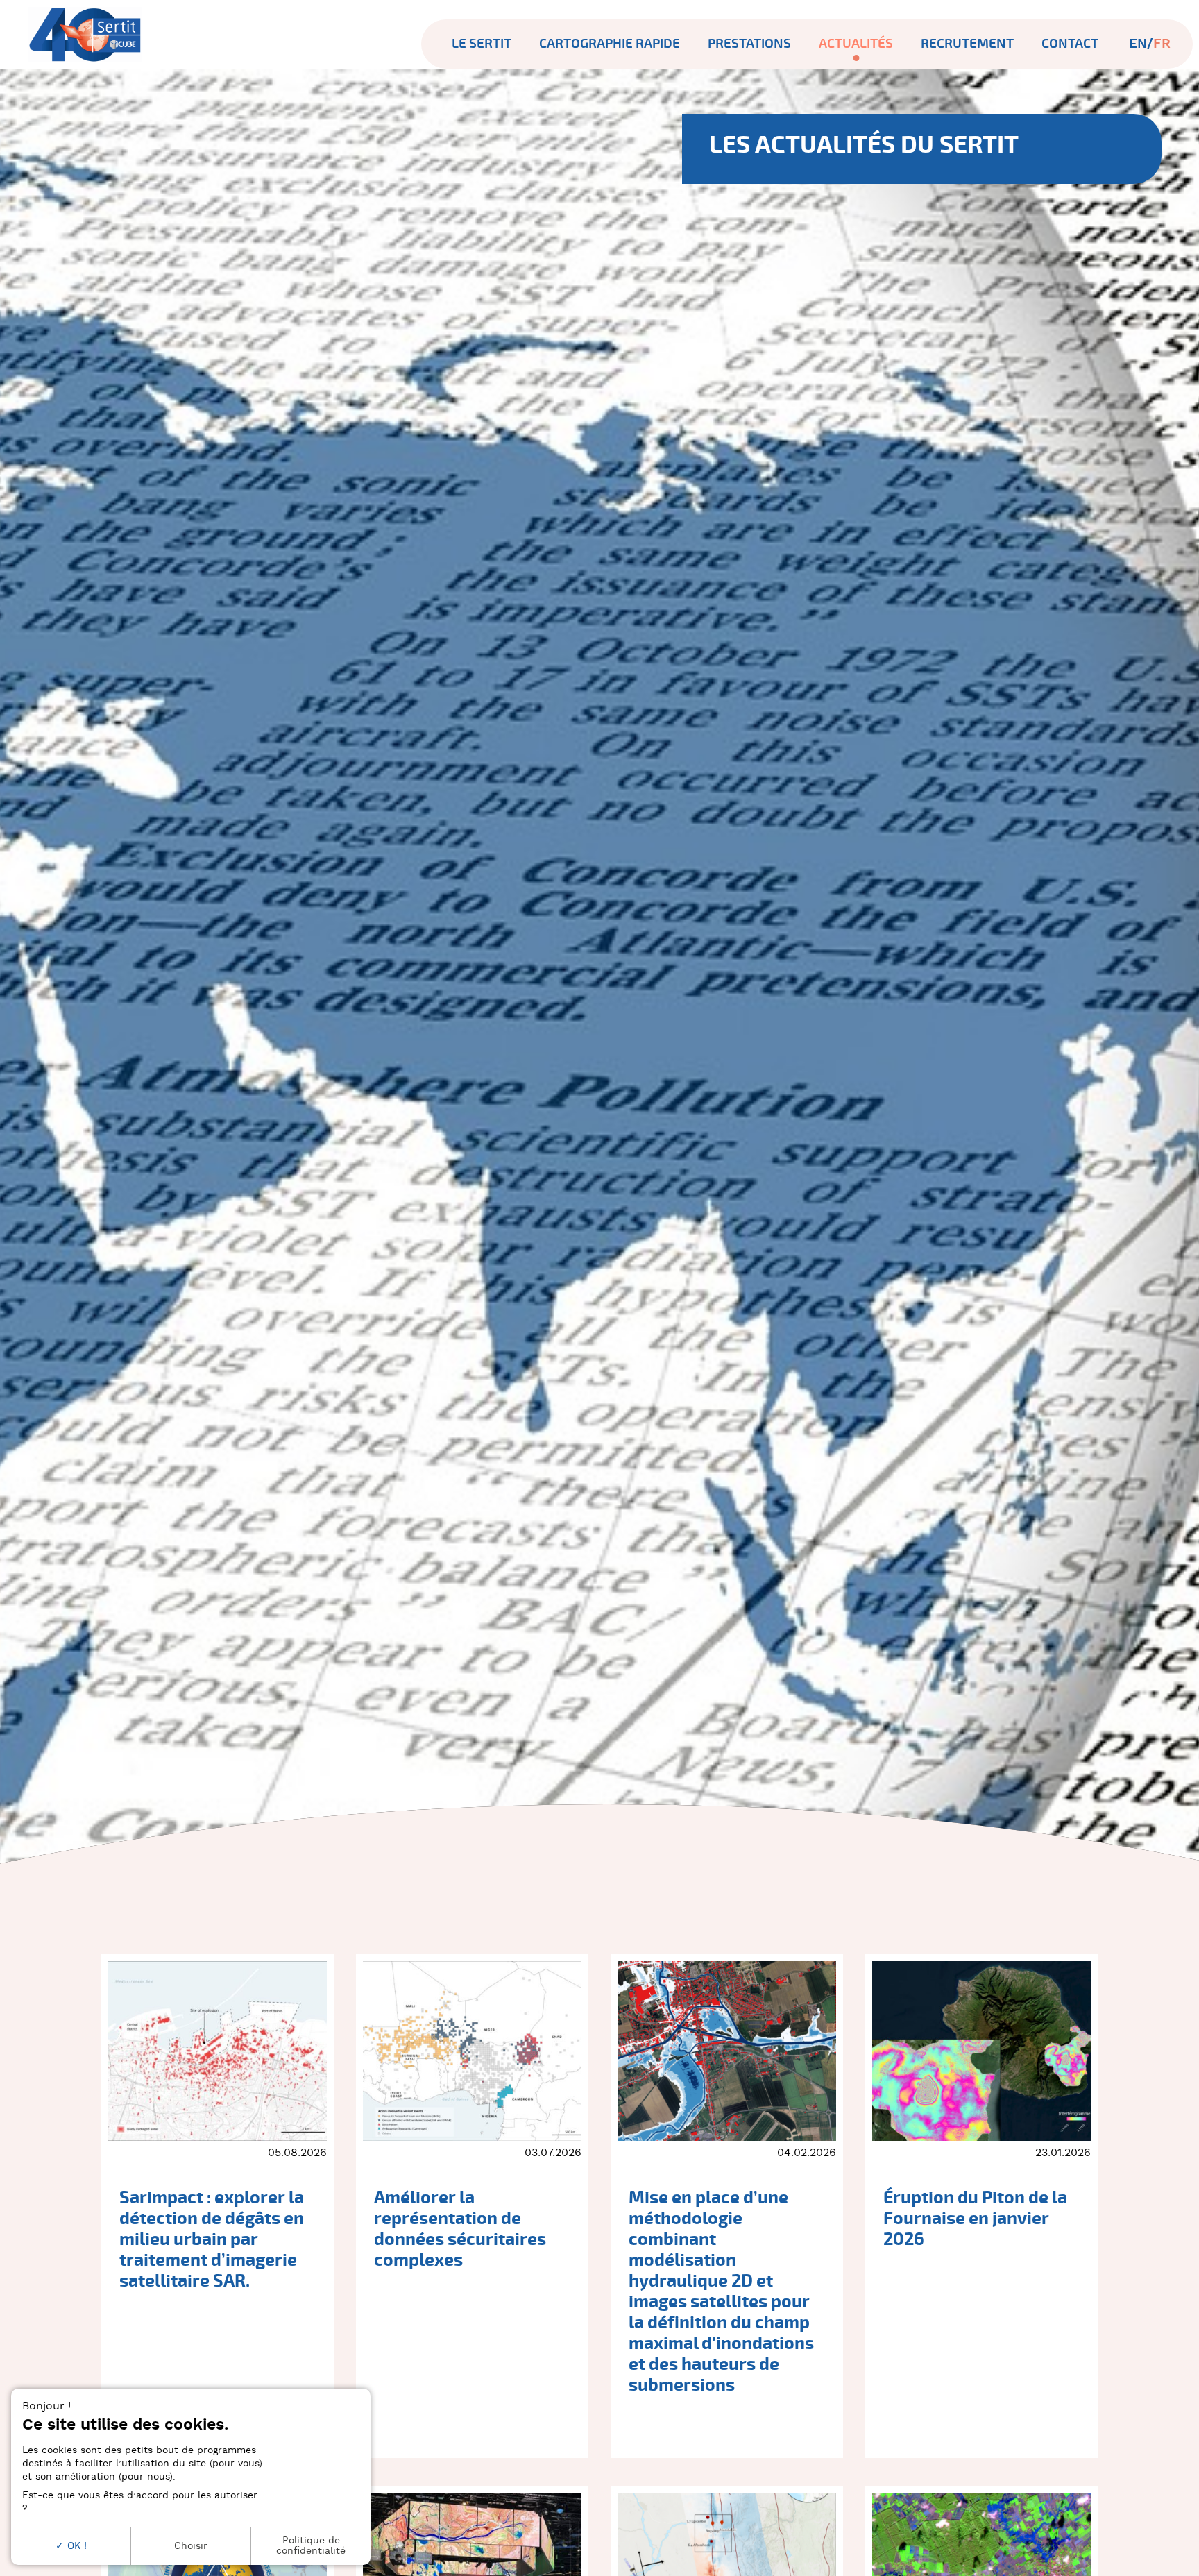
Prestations (749, 44)
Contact (1070, 44)
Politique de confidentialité (311, 2545)
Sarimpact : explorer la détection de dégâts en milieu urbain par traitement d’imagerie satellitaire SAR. (212, 2239)
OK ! (75, 2546)
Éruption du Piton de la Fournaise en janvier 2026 (975, 2219)
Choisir (191, 2546)
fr (1162, 44)
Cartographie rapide (610, 44)
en (1138, 44)
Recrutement (967, 44)
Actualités (856, 44)
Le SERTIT (482, 44)
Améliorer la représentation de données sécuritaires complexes (460, 2229)
